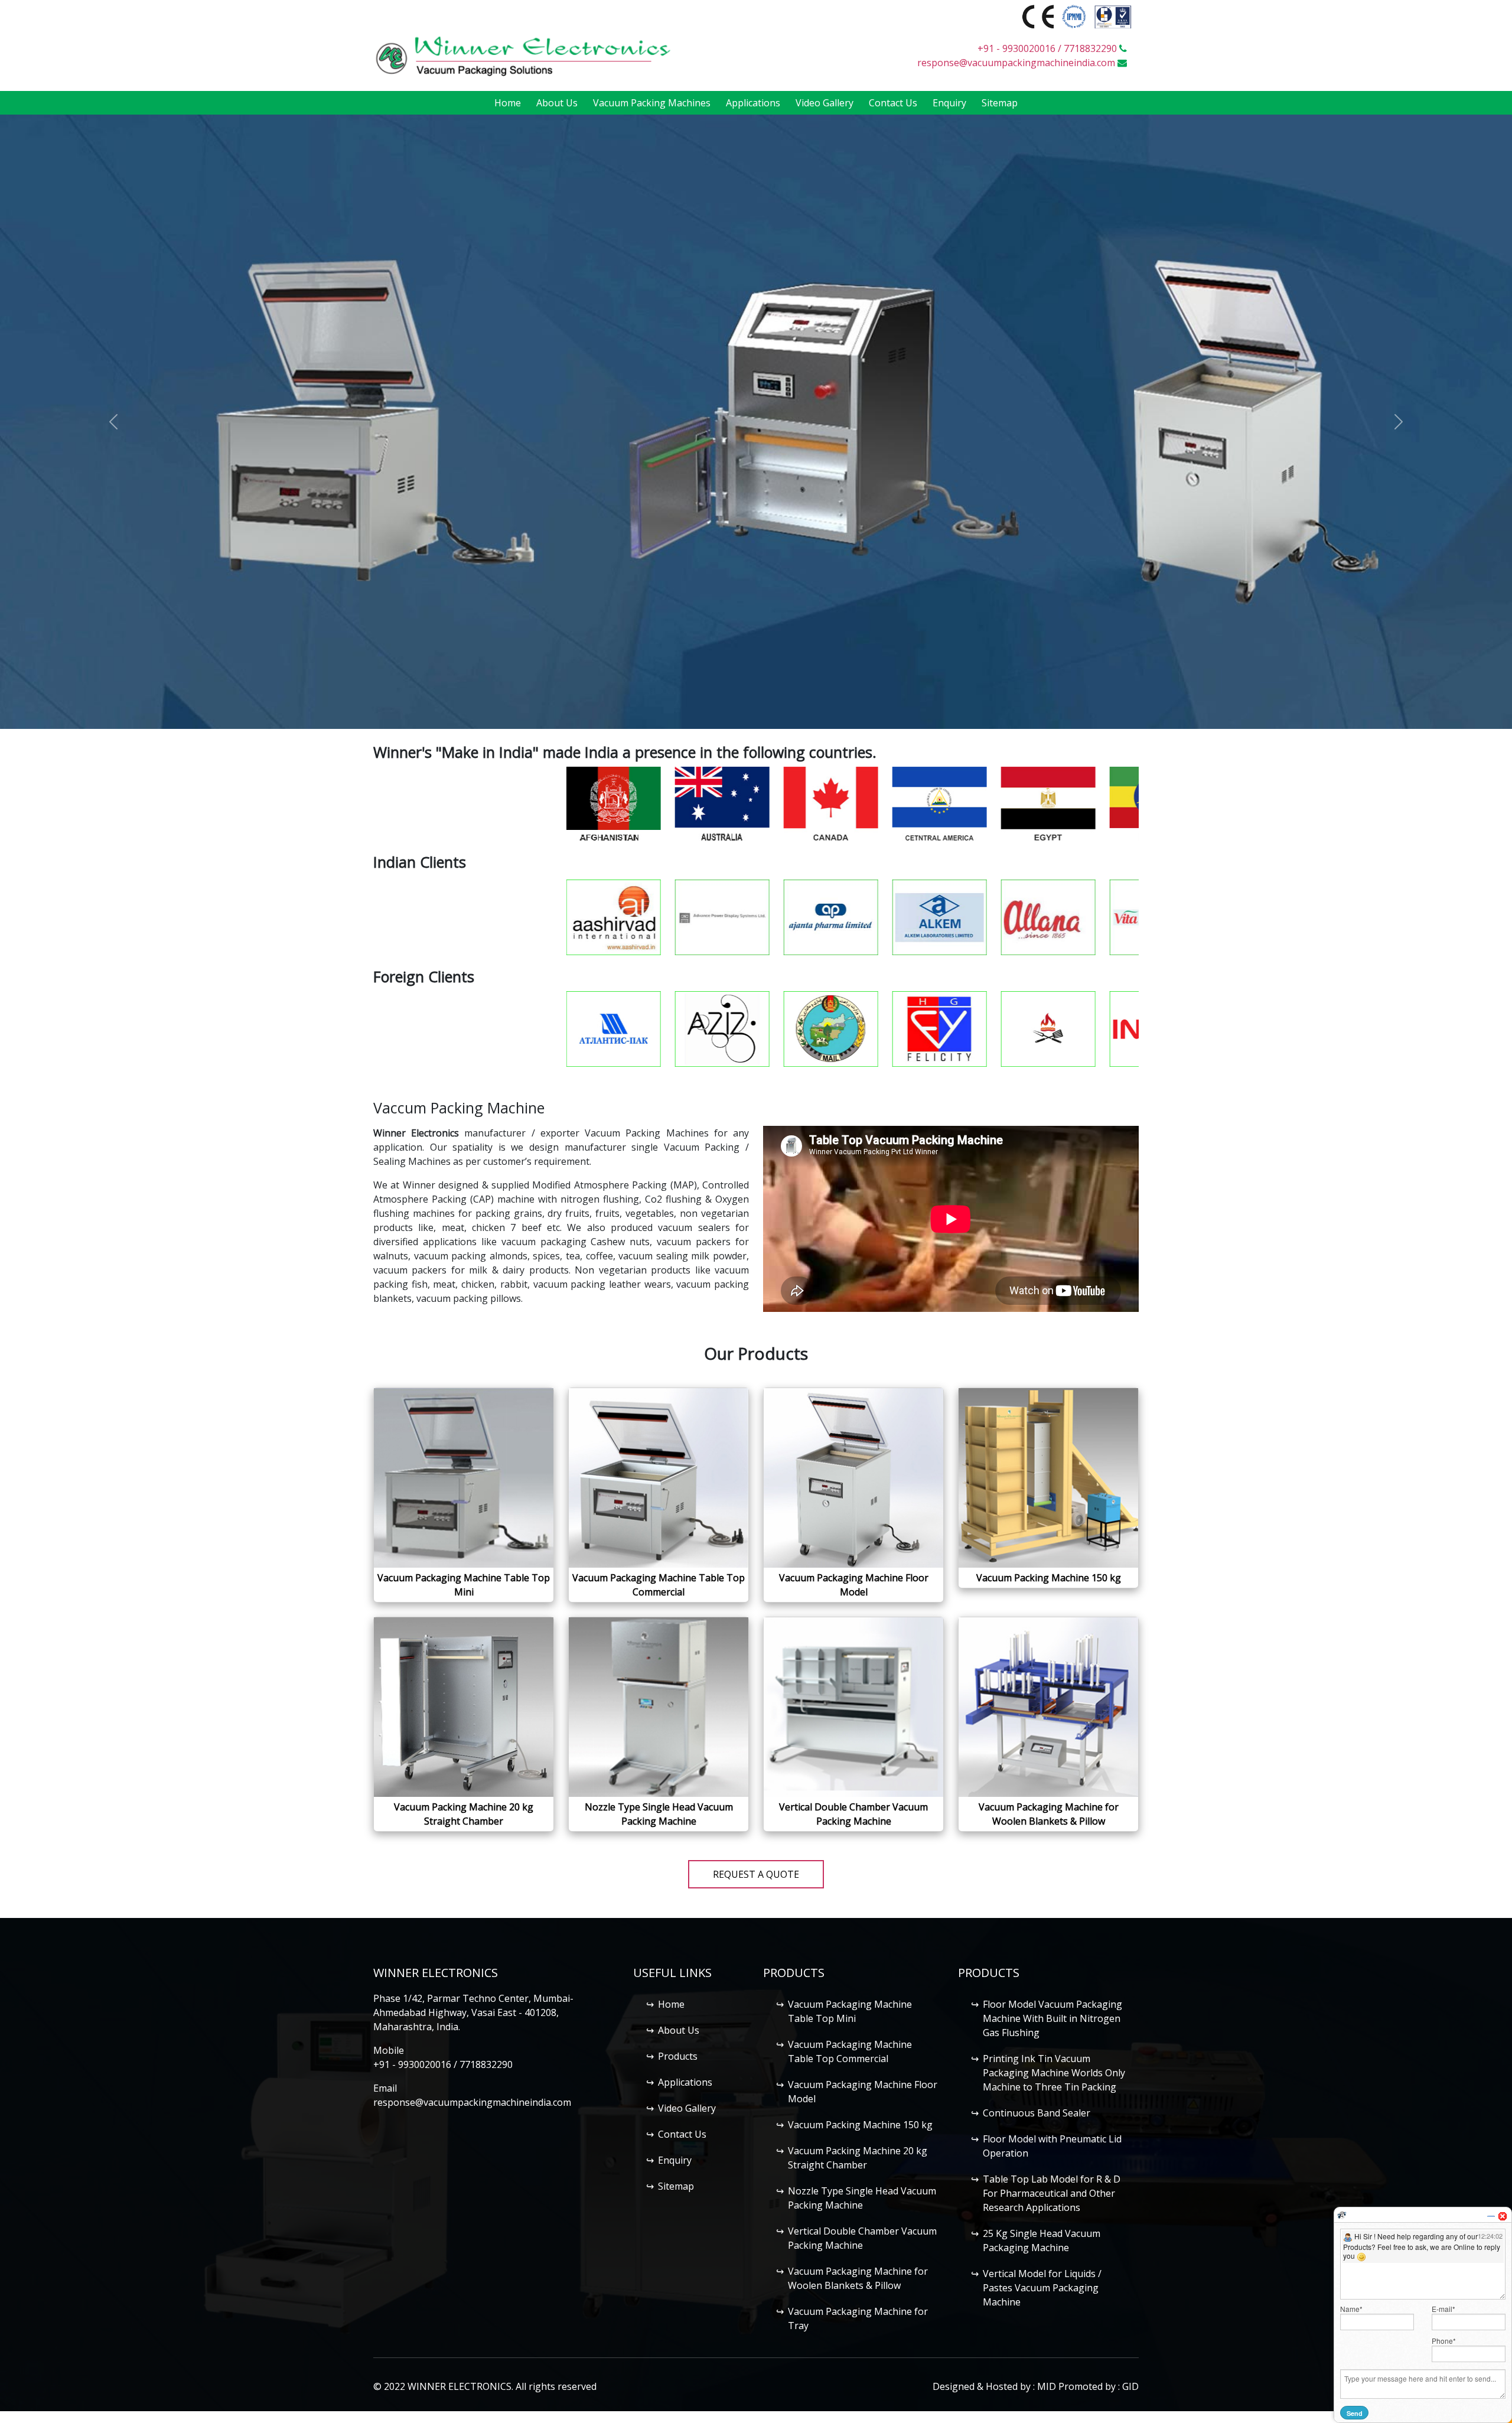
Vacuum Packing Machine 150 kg (860, 2125)
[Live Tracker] (1342, 2210)
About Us (557, 103)
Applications (753, 103)
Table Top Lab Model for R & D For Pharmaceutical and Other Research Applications (1052, 2193)
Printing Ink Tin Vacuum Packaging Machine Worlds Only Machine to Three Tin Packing (1054, 2073)
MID (1047, 2386)
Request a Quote (756, 1874)
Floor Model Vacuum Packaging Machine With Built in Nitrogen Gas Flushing (1052, 2018)
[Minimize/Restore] (1491, 2212)
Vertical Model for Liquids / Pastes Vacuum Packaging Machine (1042, 2288)
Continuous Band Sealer (1037, 2113)
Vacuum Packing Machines (652, 103)
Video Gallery (825, 103)
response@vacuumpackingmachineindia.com (1016, 63)
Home (508, 103)
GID (1130, 2386)
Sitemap (1000, 103)
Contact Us (893, 103)
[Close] (1503, 2212)
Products (678, 2056)
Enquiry (949, 103)
